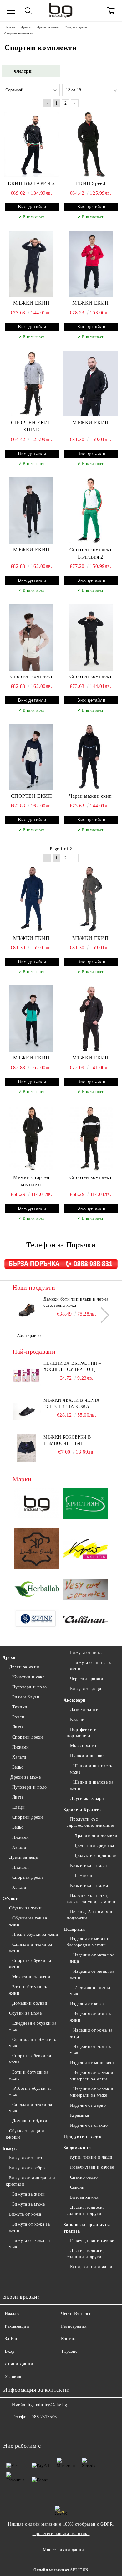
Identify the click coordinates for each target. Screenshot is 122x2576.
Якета (18, 1727)
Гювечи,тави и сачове (92, 2167)
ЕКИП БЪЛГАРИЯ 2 (31, 183)
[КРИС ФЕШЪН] (85, 1550)
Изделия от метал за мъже (93, 1991)
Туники (20, 1707)
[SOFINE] (37, 1620)
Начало (12, 2314)
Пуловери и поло (30, 1687)
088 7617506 (44, 2417)
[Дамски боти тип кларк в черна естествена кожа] (27, 1310)
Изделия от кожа (87, 2004)
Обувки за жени (25, 1908)
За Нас (11, 2339)
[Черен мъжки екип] (91, 757)
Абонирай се (30, 1335)
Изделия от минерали (92, 2063)
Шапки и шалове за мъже (91, 1769)
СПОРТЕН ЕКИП (32, 796)
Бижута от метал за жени (91, 1666)
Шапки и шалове (87, 1756)
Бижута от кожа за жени (29, 2227)
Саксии (77, 2187)
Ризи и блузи (26, 1697)
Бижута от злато (26, 2158)
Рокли (18, 1717)
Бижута (10, 2148)
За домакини (77, 2148)
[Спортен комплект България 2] (91, 510)
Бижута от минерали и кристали (30, 2181)
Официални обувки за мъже (33, 2043)
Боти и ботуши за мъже (29, 2075)
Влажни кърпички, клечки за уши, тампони (92, 1899)
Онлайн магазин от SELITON (61, 2570)
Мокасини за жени (31, 1977)
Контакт (69, 2339)
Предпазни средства (94, 1845)
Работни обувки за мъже (30, 2092)
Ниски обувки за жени (35, 1934)
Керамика (80, 2115)
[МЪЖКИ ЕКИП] (31, 264)
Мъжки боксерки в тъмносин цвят (67, 1440)
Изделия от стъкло (89, 2125)
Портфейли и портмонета (82, 1733)
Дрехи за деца (23, 1857)
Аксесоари (75, 1700)
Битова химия (84, 2197)
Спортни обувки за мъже (30, 2059)
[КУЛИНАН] (85, 1620)
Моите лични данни (64, 2550)
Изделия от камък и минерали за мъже (92, 2092)
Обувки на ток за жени (28, 1921)
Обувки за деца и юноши (25, 2134)
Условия (13, 2376)
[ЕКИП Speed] (91, 144)
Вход (10, 2351)
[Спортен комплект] (31, 637)
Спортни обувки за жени (30, 1964)
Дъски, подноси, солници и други (85, 2210)
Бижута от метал (87, 1653)
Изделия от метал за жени (92, 1974)
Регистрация (74, 2326)
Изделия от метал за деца (92, 1958)
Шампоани (84, 1875)
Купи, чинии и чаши (91, 2157)
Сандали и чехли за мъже (30, 2108)
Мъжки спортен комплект (31, 1181)
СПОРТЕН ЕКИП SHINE (32, 426)
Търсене (69, 2351)
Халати (19, 1757)
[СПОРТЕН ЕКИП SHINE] (31, 384)
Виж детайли (32, 207)
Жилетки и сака (28, 1677)
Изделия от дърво (88, 2105)
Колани (77, 1720)
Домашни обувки (30, 2003)
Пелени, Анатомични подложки (90, 1915)
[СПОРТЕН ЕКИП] (31, 757)
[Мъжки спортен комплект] (31, 1138)
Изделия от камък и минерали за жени (92, 2076)
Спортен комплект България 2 (91, 553)
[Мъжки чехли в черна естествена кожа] (27, 1411)
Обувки (10, 1899)
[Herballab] (37, 1590)
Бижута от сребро (27, 2168)
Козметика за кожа (89, 1886)
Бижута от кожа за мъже (29, 2244)
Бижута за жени (28, 2194)
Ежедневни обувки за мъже (33, 2026)
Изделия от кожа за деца (91, 2033)
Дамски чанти (84, 1710)
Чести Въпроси (76, 2314)
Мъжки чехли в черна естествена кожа (72, 1403)
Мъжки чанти (84, 1746)
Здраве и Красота (82, 1810)
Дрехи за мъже (25, 1777)
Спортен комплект (32, 676)
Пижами (21, 1747)
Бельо (18, 1767)
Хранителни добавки (95, 1835)
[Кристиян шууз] (85, 1504)
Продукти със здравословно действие (90, 1822)
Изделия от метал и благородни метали (88, 1942)
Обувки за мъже (25, 2013)
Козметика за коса (88, 1865)
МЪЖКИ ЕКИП (31, 303)
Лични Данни (19, 2364)
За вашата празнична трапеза (87, 2228)
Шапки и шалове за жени (91, 1785)
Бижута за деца (86, 1689)
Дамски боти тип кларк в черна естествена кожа (76, 1302)
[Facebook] (11, 2429)
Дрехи (9, 1658)
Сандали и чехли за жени (30, 1947)
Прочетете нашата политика (61, 2534)
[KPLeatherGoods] (37, 1550)
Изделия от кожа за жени (91, 2017)
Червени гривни (87, 1679)
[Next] (102, 1315)
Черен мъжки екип (91, 796)
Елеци (18, 1807)
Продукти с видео (83, 2137)
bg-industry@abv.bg (47, 2405)
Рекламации (17, 2326)
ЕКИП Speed (91, 183)
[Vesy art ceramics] (85, 1590)
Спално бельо (84, 2177)
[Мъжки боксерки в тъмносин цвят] (27, 1448)
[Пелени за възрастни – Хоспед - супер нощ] (27, 1374)
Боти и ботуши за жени (29, 1990)
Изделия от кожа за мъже (91, 2050)
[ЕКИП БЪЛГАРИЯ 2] (31, 144)
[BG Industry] (37, 1504)
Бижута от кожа (25, 2214)
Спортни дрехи (28, 1737)
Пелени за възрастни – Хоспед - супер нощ (72, 1366)
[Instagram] (25, 2429)
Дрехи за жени (24, 1667)
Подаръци (74, 1929)
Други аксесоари (87, 1798)
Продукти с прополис (95, 1855)
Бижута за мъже (28, 2204)
